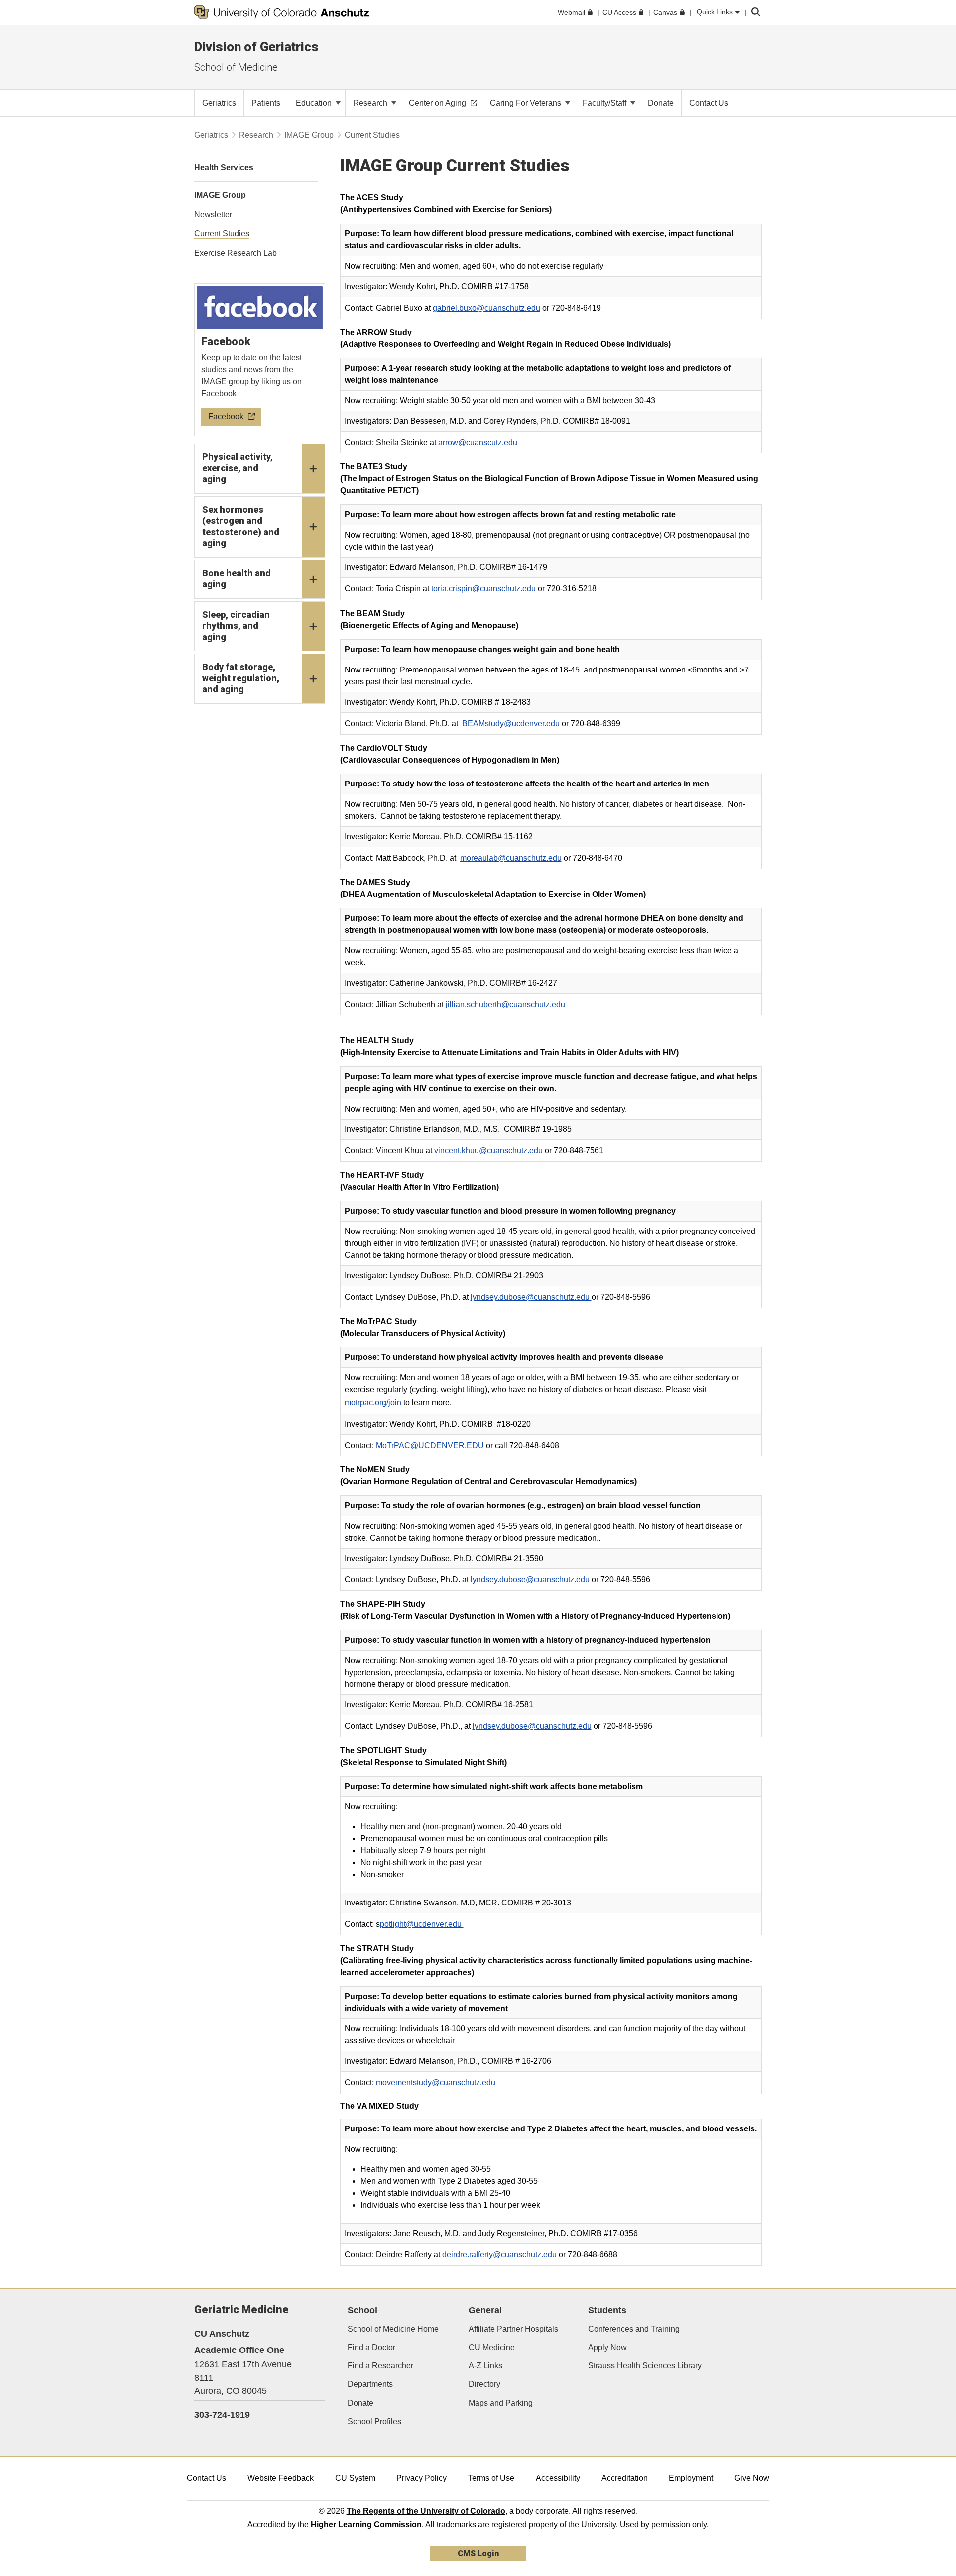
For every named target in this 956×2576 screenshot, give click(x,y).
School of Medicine (236, 67)
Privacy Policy (421, 2478)
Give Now (752, 2478)
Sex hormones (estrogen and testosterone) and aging (241, 526)
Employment (691, 2478)
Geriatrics (211, 135)
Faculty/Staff (605, 103)
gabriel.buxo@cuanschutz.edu (486, 308)
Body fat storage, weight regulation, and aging (241, 678)
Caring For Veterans (527, 103)
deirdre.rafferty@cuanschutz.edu (498, 2255)
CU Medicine (492, 2347)
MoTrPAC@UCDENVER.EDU (430, 1445)
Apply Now (607, 2347)
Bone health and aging (237, 579)
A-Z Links (485, 2366)
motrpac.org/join (373, 1402)
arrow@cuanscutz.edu (478, 442)
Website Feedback (281, 2478)
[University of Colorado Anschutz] (282, 12)
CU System (355, 2478)
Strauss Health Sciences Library (645, 2366)
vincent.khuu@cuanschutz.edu (488, 1151)
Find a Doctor (371, 2347)
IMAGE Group (309, 135)
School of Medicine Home (393, 2329)
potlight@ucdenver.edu (422, 1924)
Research (371, 103)
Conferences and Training (634, 2329)
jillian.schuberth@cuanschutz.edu (506, 1004)
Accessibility (558, 2478)
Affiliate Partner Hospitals (513, 2329)
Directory (484, 2384)
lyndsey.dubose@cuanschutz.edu (531, 1297)
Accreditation (625, 2478)
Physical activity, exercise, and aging (238, 468)
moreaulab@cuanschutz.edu (511, 858)
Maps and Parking (501, 2403)
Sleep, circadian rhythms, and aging (236, 626)
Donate (360, 2403)
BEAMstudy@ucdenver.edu (511, 724)
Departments (370, 2384)
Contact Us (206, 2478)
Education (315, 103)
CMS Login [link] (478, 2553)
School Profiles (374, 2421)
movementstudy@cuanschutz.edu (436, 2082)
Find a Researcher (380, 2366)
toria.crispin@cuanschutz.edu (483, 589)
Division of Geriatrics (256, 47)
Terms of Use (491, 2478)
